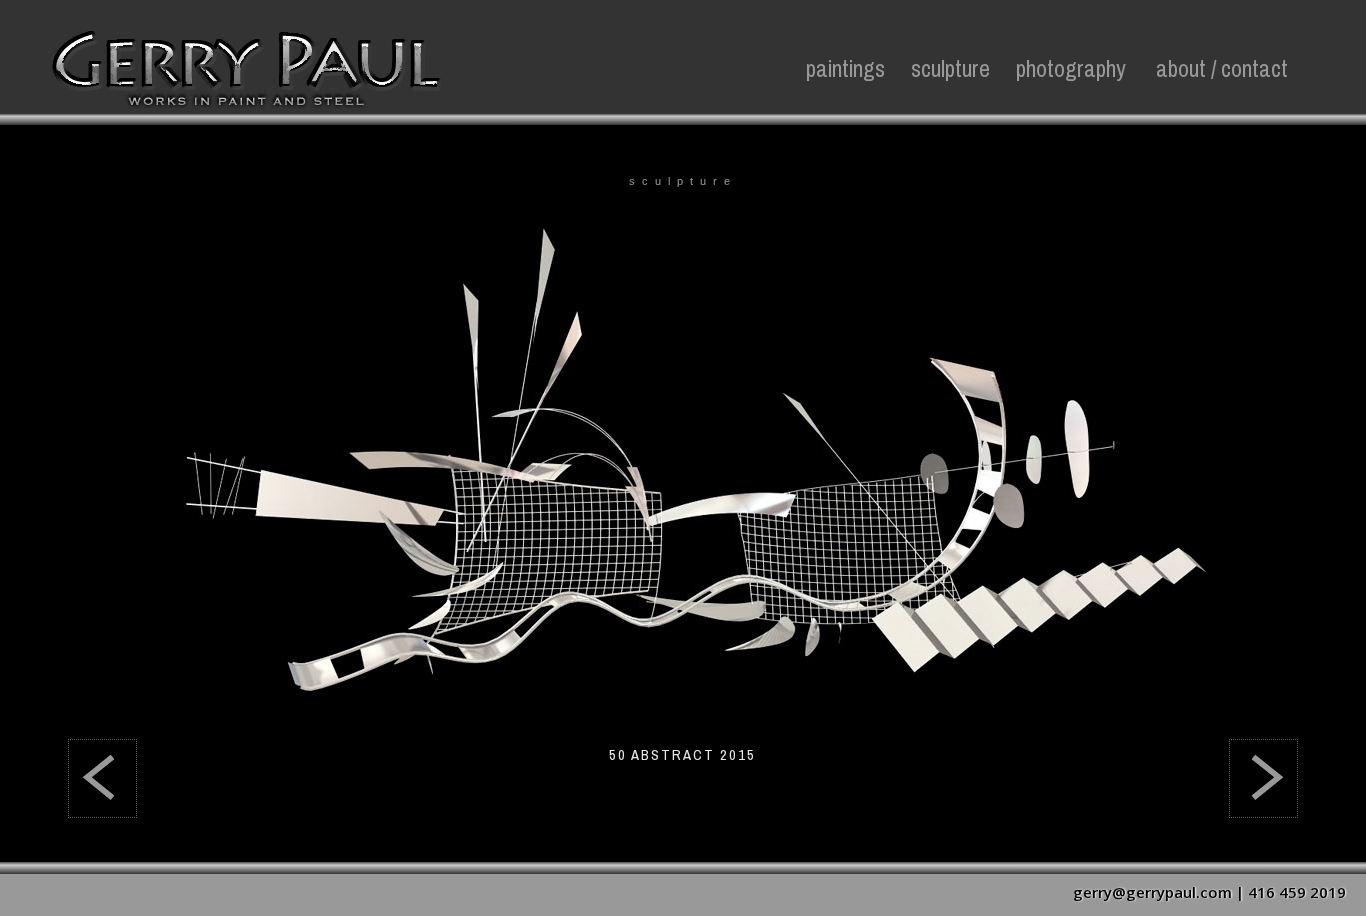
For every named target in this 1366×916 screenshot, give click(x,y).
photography (1071, 69)
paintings (845, 69)
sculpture (950, 69)
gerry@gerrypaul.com (1152, 892)
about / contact (1222, 69)
